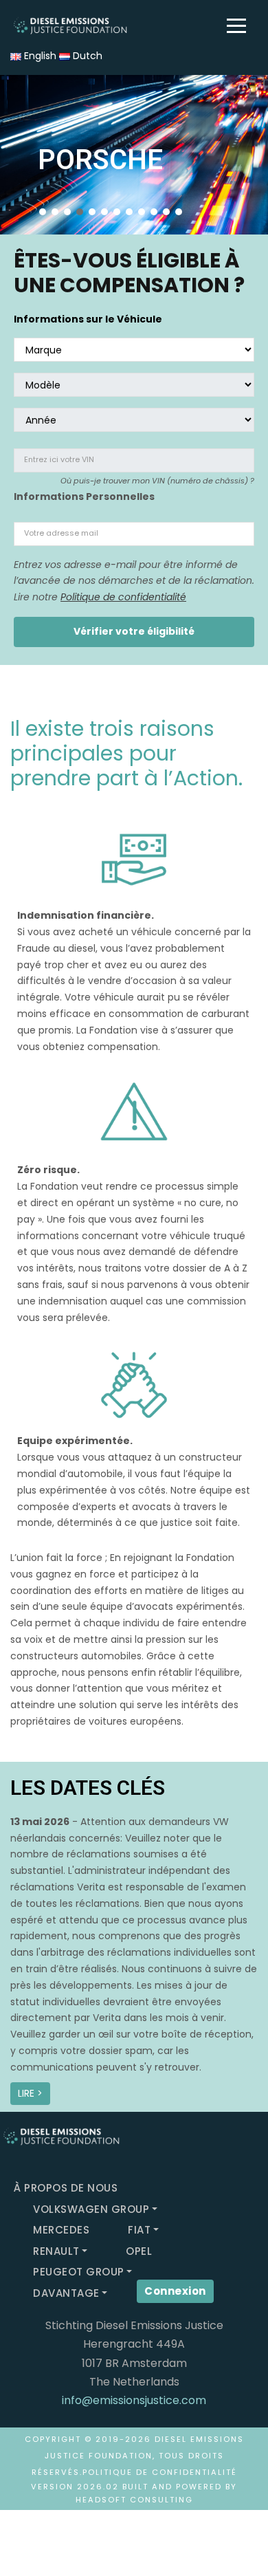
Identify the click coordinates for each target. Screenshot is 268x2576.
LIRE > (30, 2093)
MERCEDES (61, 2230)
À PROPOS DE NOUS (66, 2188)
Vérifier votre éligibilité (134, 631)
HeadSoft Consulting (134, 2500)
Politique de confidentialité (123, 597)
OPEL (139, 2251)
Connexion (175, 2291)
